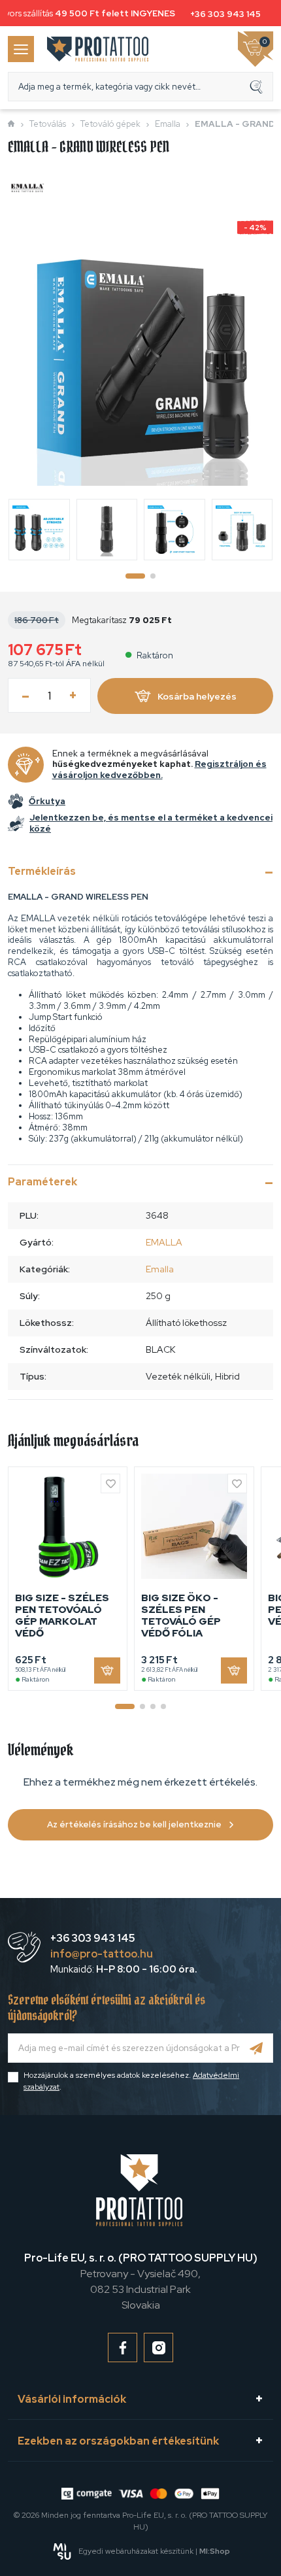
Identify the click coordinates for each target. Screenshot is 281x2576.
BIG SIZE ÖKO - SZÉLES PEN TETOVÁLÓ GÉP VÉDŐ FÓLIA (181, 1616)
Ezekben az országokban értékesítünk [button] (118, 2441)
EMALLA (164, 1242)
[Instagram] (158, 2347)
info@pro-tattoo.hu (102, 1954)
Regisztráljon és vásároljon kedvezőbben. (159, 770)
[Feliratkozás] (256, 2048)
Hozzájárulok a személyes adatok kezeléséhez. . (131, 2081)
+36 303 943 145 (222, 14)
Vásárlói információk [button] (72, 2399)
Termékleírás (42, 871)
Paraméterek (42, 1182)
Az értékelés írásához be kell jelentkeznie (134, 1824)
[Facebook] (123, 2347)
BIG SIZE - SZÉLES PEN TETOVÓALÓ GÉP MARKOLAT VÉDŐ (62, 1616)
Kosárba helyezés (197, 696)
